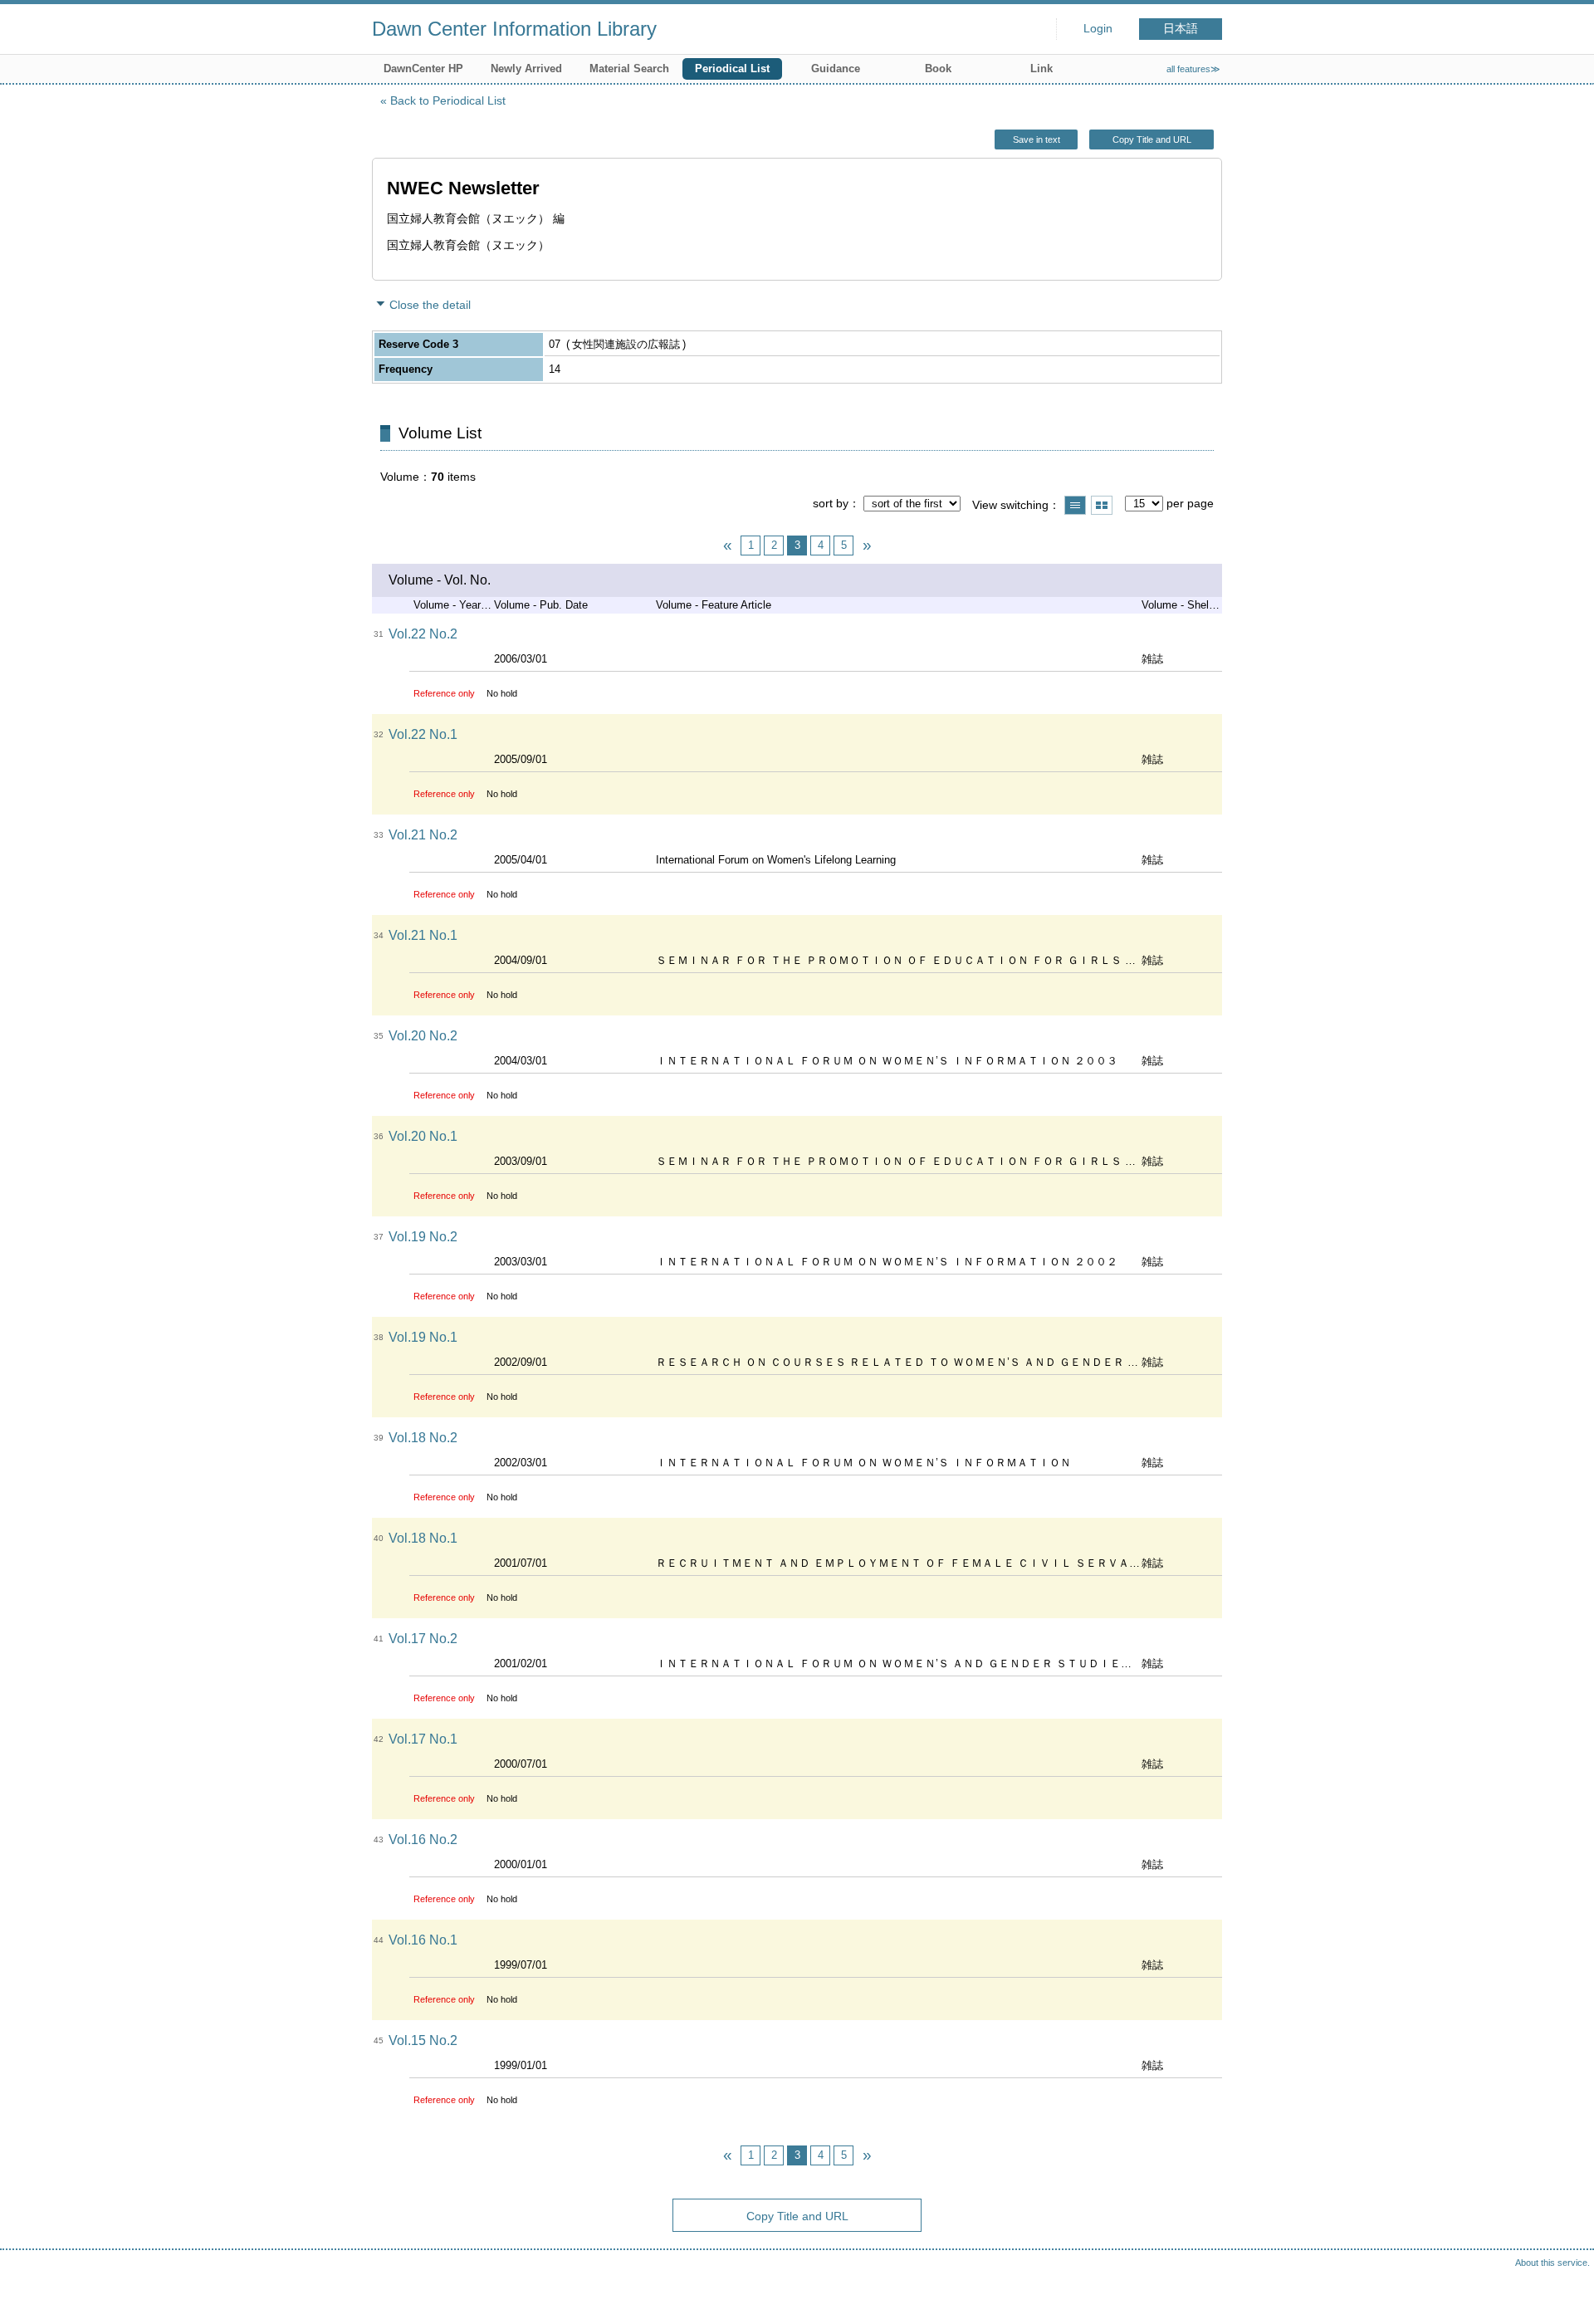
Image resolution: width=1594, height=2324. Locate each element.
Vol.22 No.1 (423, 734)
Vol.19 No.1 (423, 1337)
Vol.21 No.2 (423, 835)
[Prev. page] (727, 546)
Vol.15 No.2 (423, 2040)
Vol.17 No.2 (423, 1639)
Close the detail (430, 305)
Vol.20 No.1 (423, 1136)
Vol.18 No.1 (423, 1538)
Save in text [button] (1037, 139)
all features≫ (1193, 69)
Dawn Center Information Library (514, 29)
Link (1041, 68)
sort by (831, 503)
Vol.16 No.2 (423, 1840)
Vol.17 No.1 (423, 1739)
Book (938, 68)
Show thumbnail (1102, 505)
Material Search (629, 68)
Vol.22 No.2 (423, 634)
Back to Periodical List (448, 100)
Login (1098, 29)
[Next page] (867, 546)
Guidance (836, 68)
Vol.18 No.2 (423, 1438)
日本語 (1181, 29)
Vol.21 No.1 (423, 935)
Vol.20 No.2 (423, 1036)
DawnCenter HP (423, 68)
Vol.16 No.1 (423, 1940)
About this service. (1552, 2263)
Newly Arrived (526, 68)
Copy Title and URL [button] (1152, 139)
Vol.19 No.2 (423, 1237)
